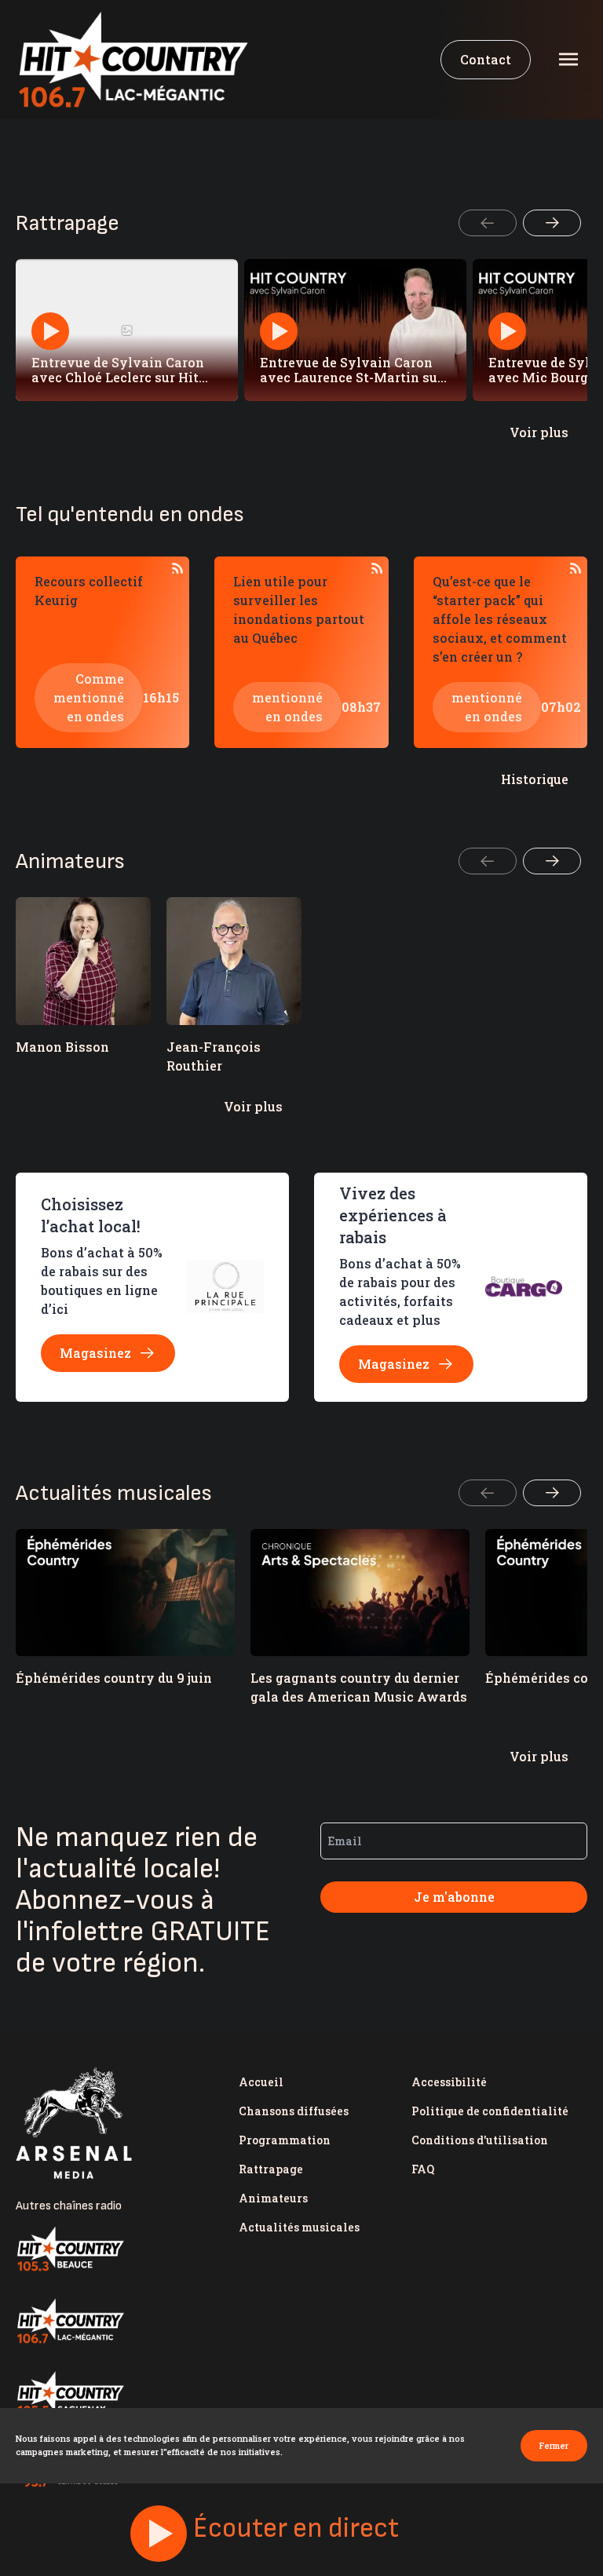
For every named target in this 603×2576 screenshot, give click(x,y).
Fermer (554, 2445)
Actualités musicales (299, 2227)
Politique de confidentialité (490, 2111)
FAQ (423, 2169)
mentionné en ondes (287, 707)
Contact (486, 59)
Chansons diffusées (294, 2111)
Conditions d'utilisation (480, 2140)
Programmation (285, 2140)
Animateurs (273, 2198)
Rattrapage (271, 2169)
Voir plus (539, 432)
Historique (535, 779)
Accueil (261, 2082)
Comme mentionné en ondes (89, 697)
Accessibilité (449, 2082)
